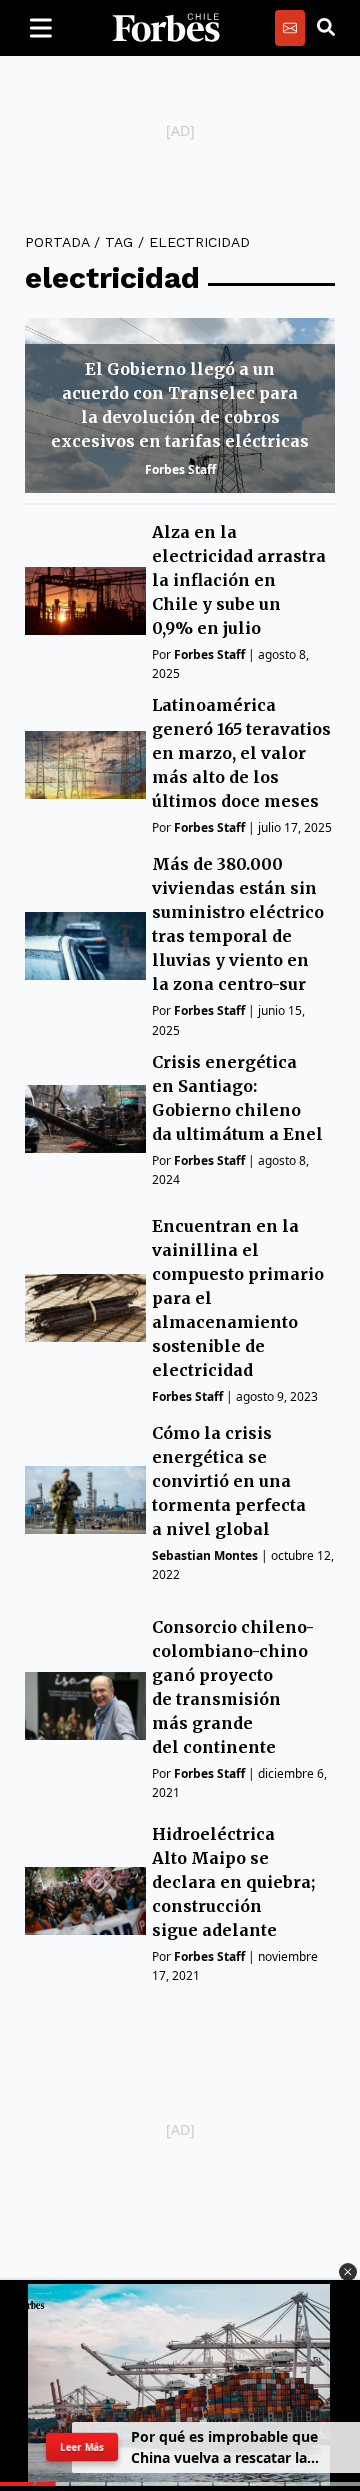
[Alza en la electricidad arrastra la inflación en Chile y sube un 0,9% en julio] (85, 601)
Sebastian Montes (205, 1555)
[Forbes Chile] (166, 28)
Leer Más (82, 2447)
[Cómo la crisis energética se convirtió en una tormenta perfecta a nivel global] (85, 1500)
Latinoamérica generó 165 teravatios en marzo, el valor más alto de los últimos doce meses (241, 753)
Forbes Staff (180, 469)
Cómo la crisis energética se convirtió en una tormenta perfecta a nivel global (229, 1481)
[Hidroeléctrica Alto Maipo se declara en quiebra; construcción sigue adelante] (85, 1901)
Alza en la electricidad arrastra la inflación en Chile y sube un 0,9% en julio (239, 580)
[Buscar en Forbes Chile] (326, 28)
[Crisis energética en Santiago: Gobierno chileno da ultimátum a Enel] (85, 1119)
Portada (57, 242)
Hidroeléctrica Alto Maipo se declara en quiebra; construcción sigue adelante (233, 1882)
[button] (348, 2272)
